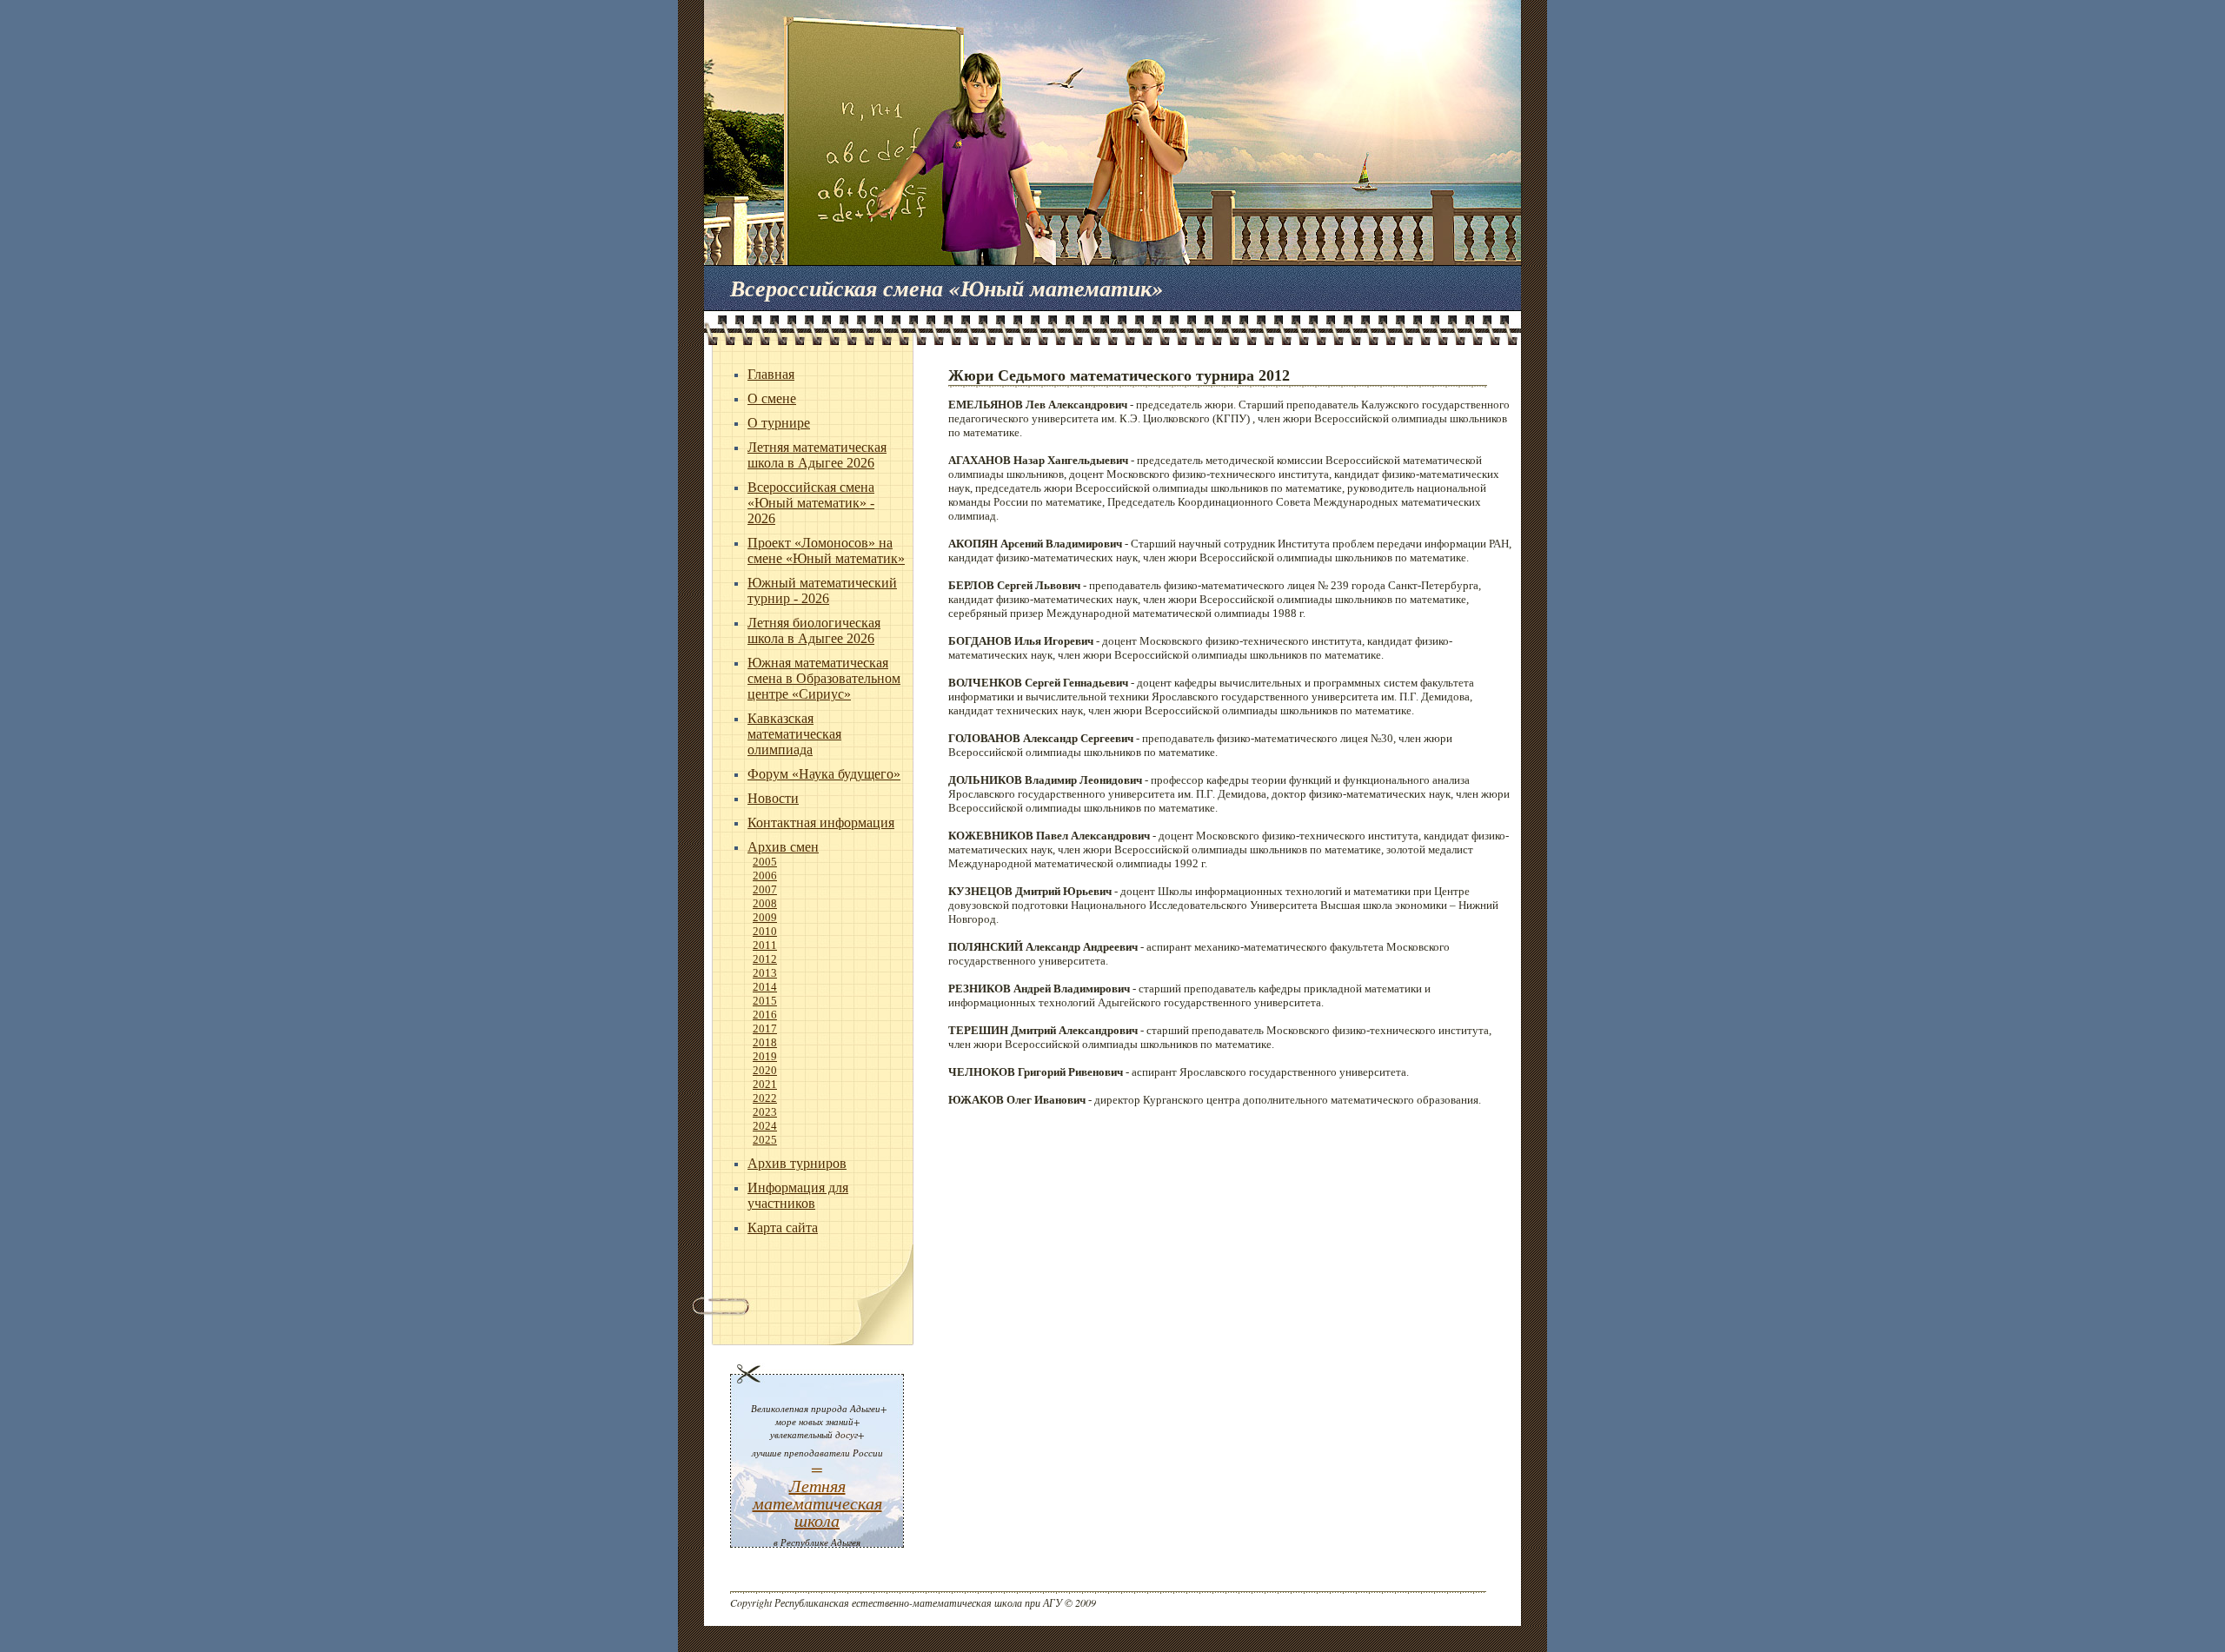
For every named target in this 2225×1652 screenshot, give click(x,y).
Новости (773, 798)
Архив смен (783, 847)
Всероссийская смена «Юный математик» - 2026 (811, 503)
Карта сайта (783, 1227)
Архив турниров (797, 1163)
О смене (772, 398)
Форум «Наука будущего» (824, 774)
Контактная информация (821, 823)
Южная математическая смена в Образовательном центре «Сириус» (824, 678)
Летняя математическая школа (817, 1503)
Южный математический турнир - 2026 (822, 590)
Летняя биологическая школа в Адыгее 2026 (814, 630)
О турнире (779, 423)
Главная (771, 374)
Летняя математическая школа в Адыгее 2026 (817, 455)
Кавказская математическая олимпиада (794, 734)
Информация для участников (798, 1195)
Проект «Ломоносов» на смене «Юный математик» (826, 551)
